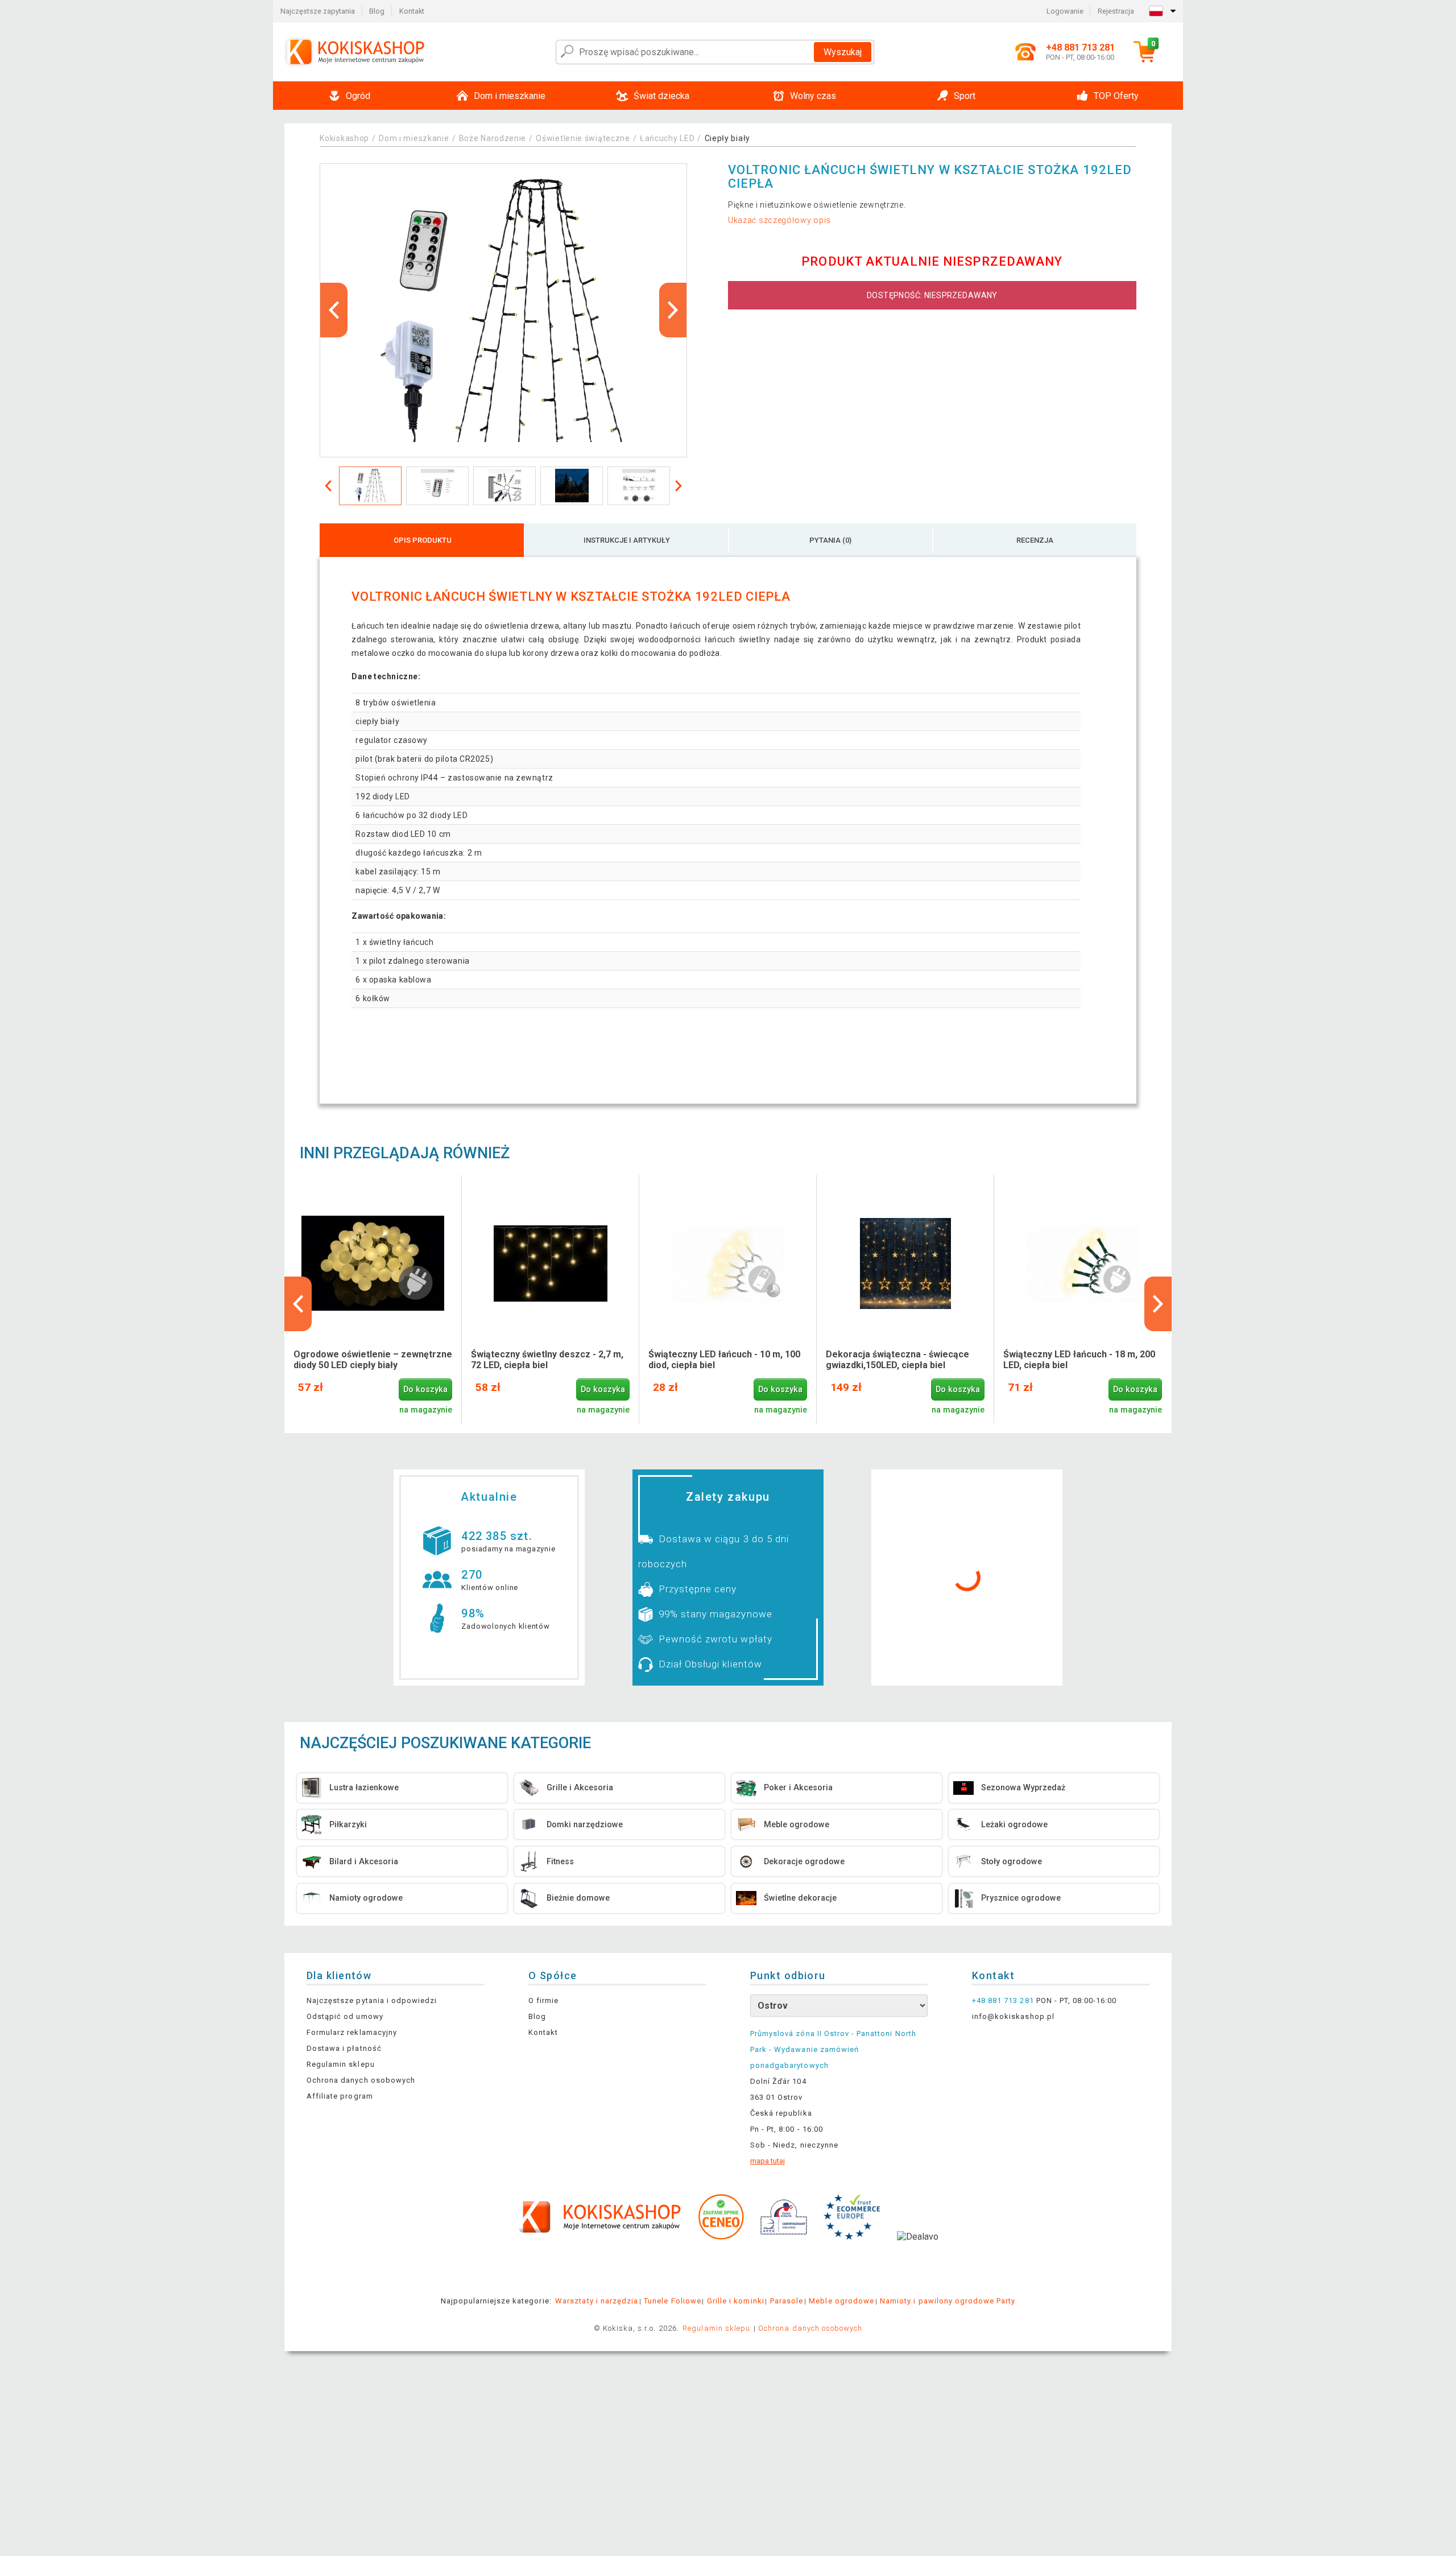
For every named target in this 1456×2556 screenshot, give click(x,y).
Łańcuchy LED (667, 138)
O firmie (543, 2000)
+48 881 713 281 (1003, 2000)
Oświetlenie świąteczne (583, 138)
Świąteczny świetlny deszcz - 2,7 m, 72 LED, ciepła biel (547, 1360)
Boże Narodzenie (493, 138)
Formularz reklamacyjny (352, 2032)
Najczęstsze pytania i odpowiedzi (372, 2000)
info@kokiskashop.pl (1013, 2016)
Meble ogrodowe (841, 2301)
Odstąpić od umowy (345, 2016)
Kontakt (412, 11)
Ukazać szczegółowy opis (779, 220)
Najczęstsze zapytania (318, 11)
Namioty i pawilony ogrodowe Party (948, 2301)
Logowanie (1065, 11)
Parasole (787, 2301)
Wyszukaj (843, 52)
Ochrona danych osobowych (361, 2080)
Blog (377, 11)
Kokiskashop (344, 138)
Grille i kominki (736, 2301)
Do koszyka (425, 1390)
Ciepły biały (727, 138)
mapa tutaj (768, 2161)
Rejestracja (1116, 11)
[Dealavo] (918, 2254)
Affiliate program (340, 2096)
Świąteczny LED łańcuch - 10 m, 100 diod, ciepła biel (724, 1360)
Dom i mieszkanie (414, 138)
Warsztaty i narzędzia (597, 2301)
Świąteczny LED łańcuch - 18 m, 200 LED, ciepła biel (1079, 1360)
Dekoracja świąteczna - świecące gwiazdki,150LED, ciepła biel (897, 1360)
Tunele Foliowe (673, 2301)
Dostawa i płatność (344, 2048)
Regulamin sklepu (341, 2064)
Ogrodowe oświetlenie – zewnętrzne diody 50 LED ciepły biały (373, 1360)
